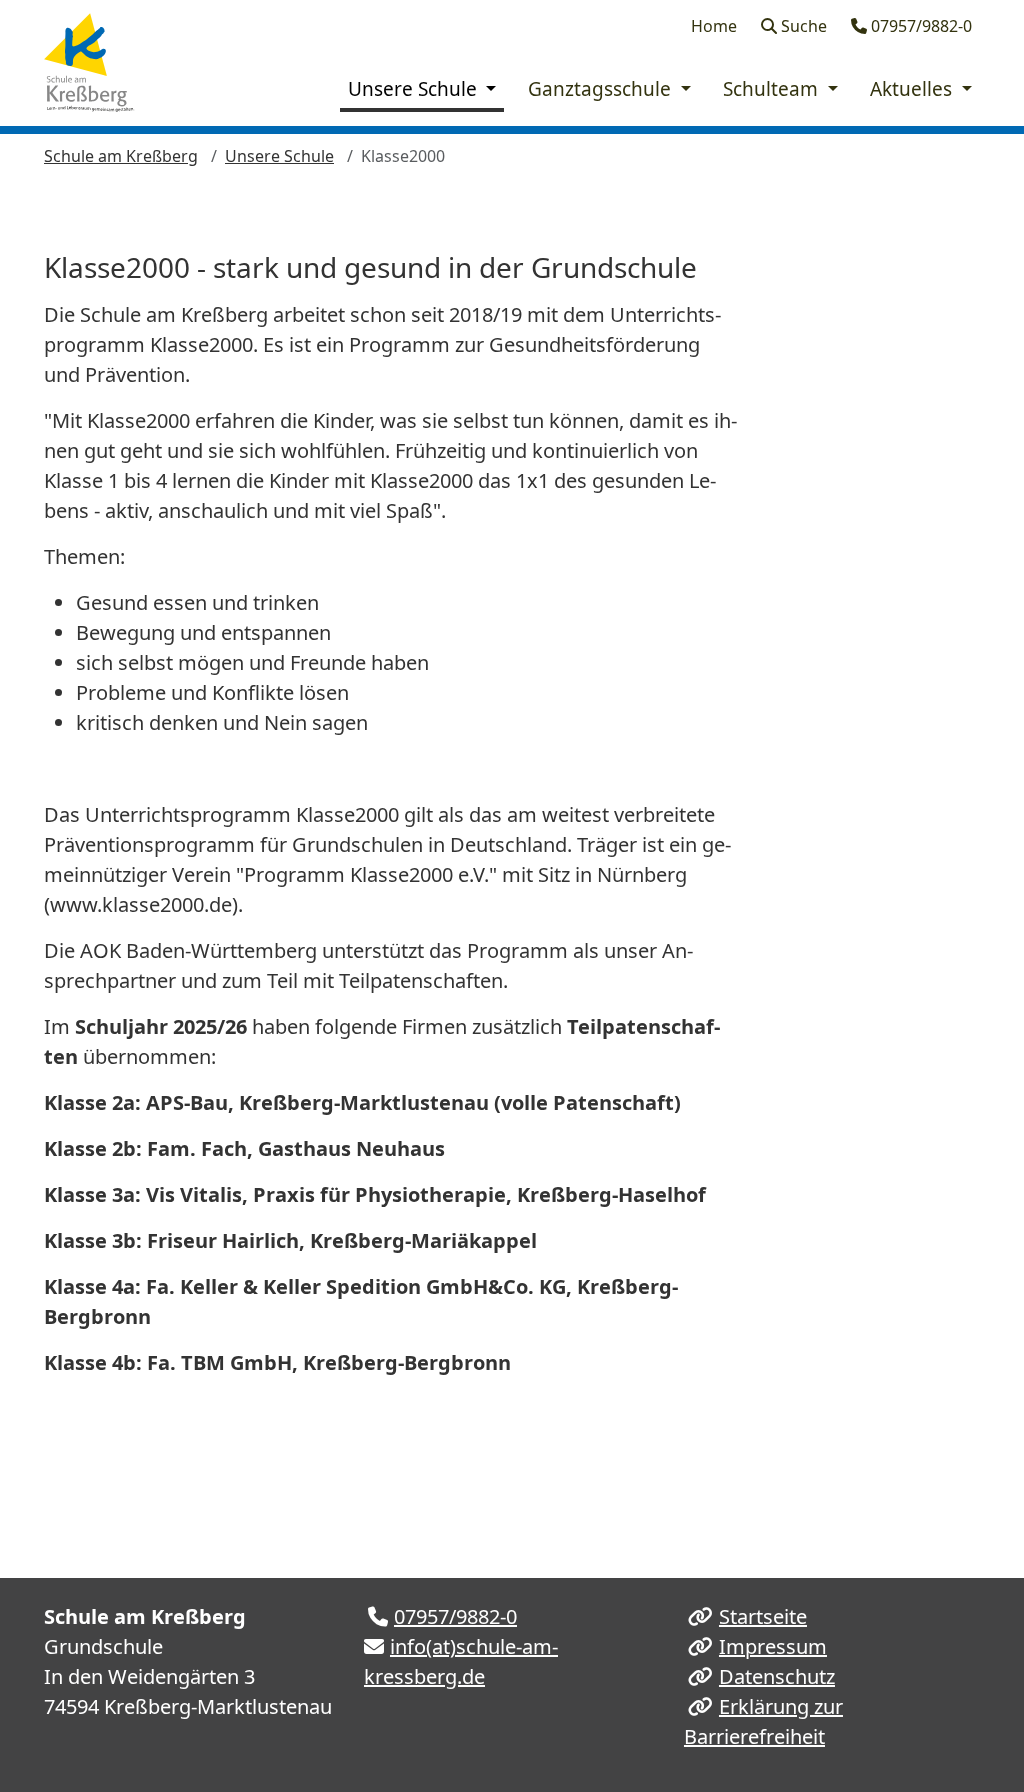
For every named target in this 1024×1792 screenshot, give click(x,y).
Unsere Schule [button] (415, 89)
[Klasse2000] (92, 63)
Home (714, 26)
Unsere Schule (279, 156)
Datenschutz (777, 1676)
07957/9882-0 (919, 26)
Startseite (763, 1616)
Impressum (773, 1646)
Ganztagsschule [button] (602, 89)
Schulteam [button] (773, 89)
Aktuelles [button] (913, 89)
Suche (802, 26)
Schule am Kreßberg (121, 156)
